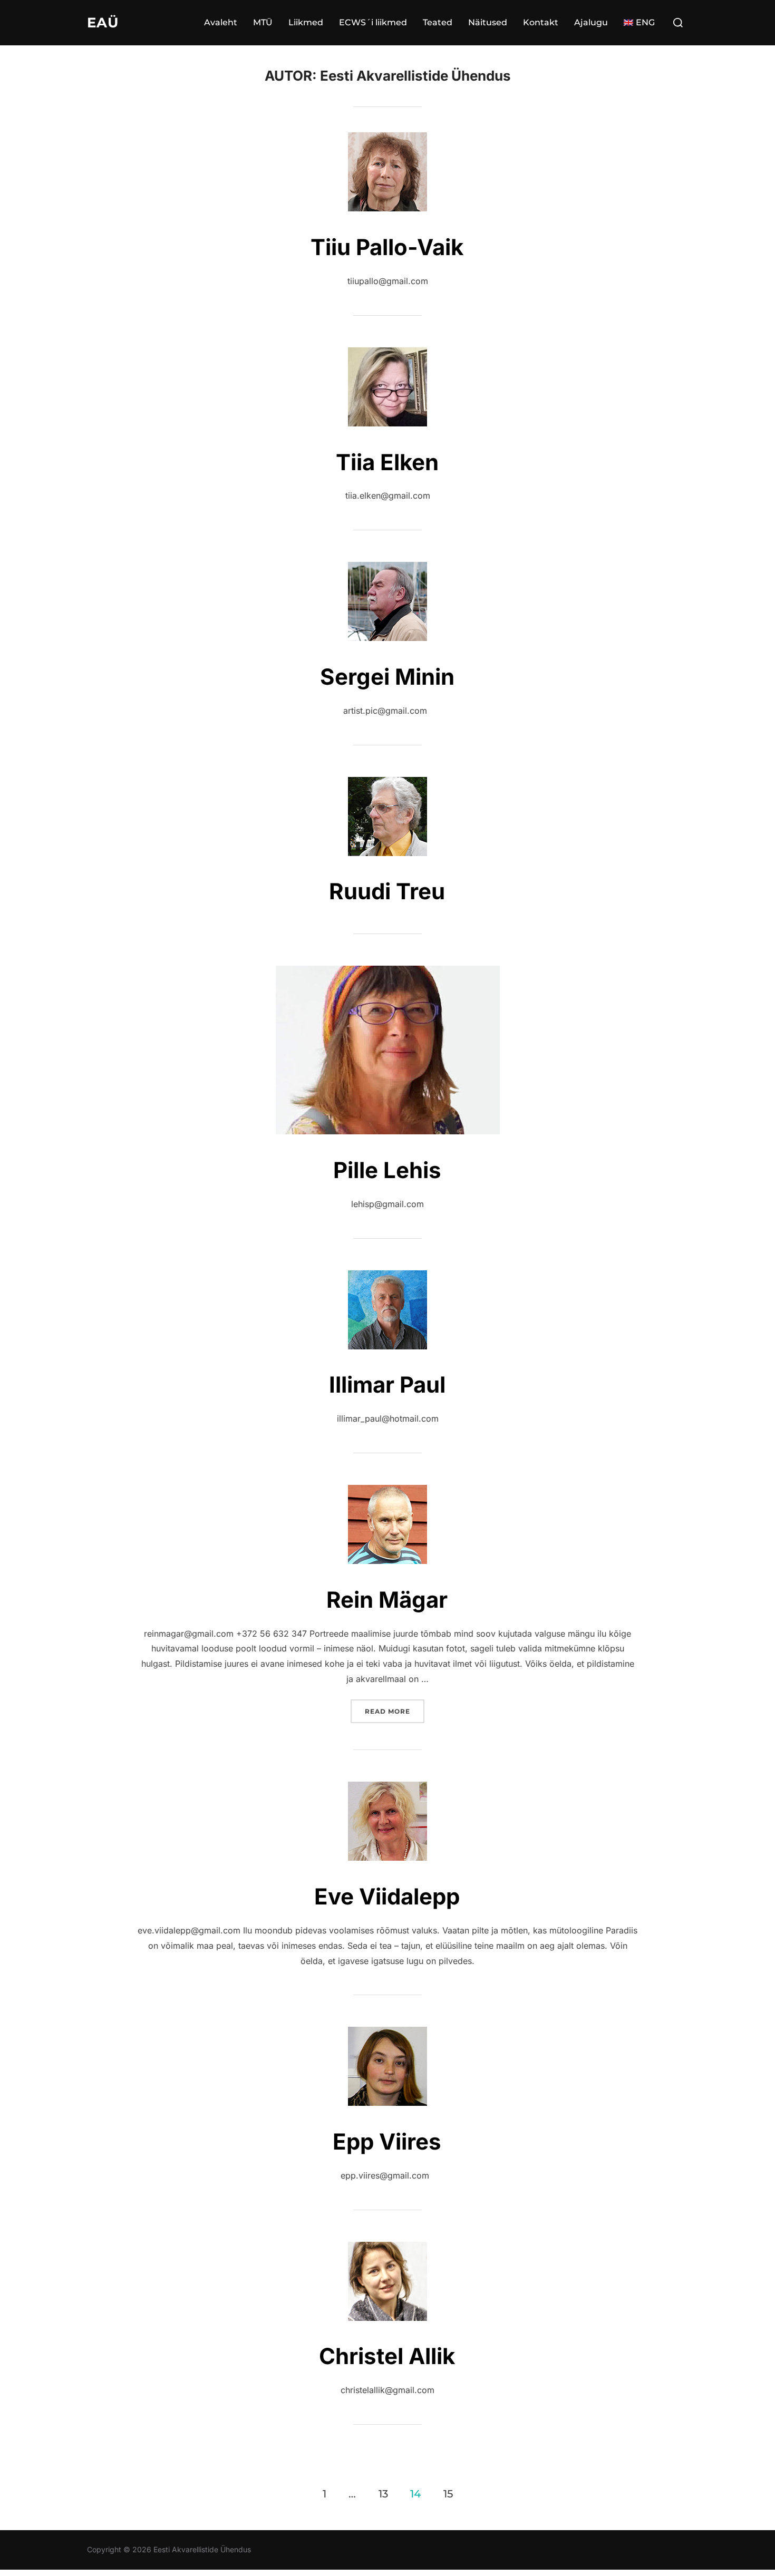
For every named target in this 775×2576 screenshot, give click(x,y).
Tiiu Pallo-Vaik (387, 247)
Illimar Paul (387, 1384)
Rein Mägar (387, 1600)
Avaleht (221, 22)
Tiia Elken (387, 462)
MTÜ (263, 22)
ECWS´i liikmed (373, 22)
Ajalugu (591, 22)
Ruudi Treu (387, 891)
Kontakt (541, 22)
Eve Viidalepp (387, 1896)
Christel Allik (387, 2356)
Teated (438, 22)
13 (383, 2493)
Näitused (488, 22)
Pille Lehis (387, 1170)
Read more (395, 1711)
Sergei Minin (387, 677)
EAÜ (103, 23)
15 (448, 2493)
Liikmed (306, 22)
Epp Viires (387, 2141)
